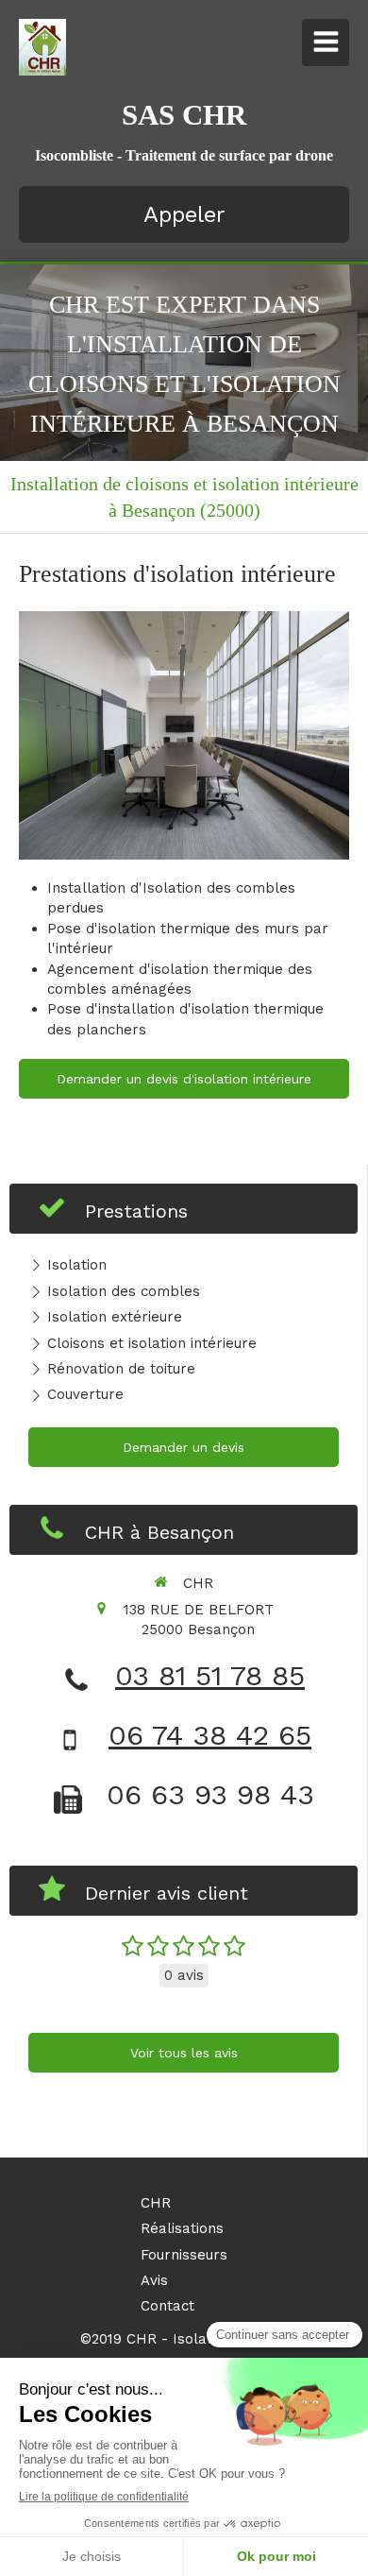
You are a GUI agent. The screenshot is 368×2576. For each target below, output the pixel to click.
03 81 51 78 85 (210, 1675)
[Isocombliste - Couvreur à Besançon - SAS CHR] (42, 47)
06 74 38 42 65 (210, 1735)
